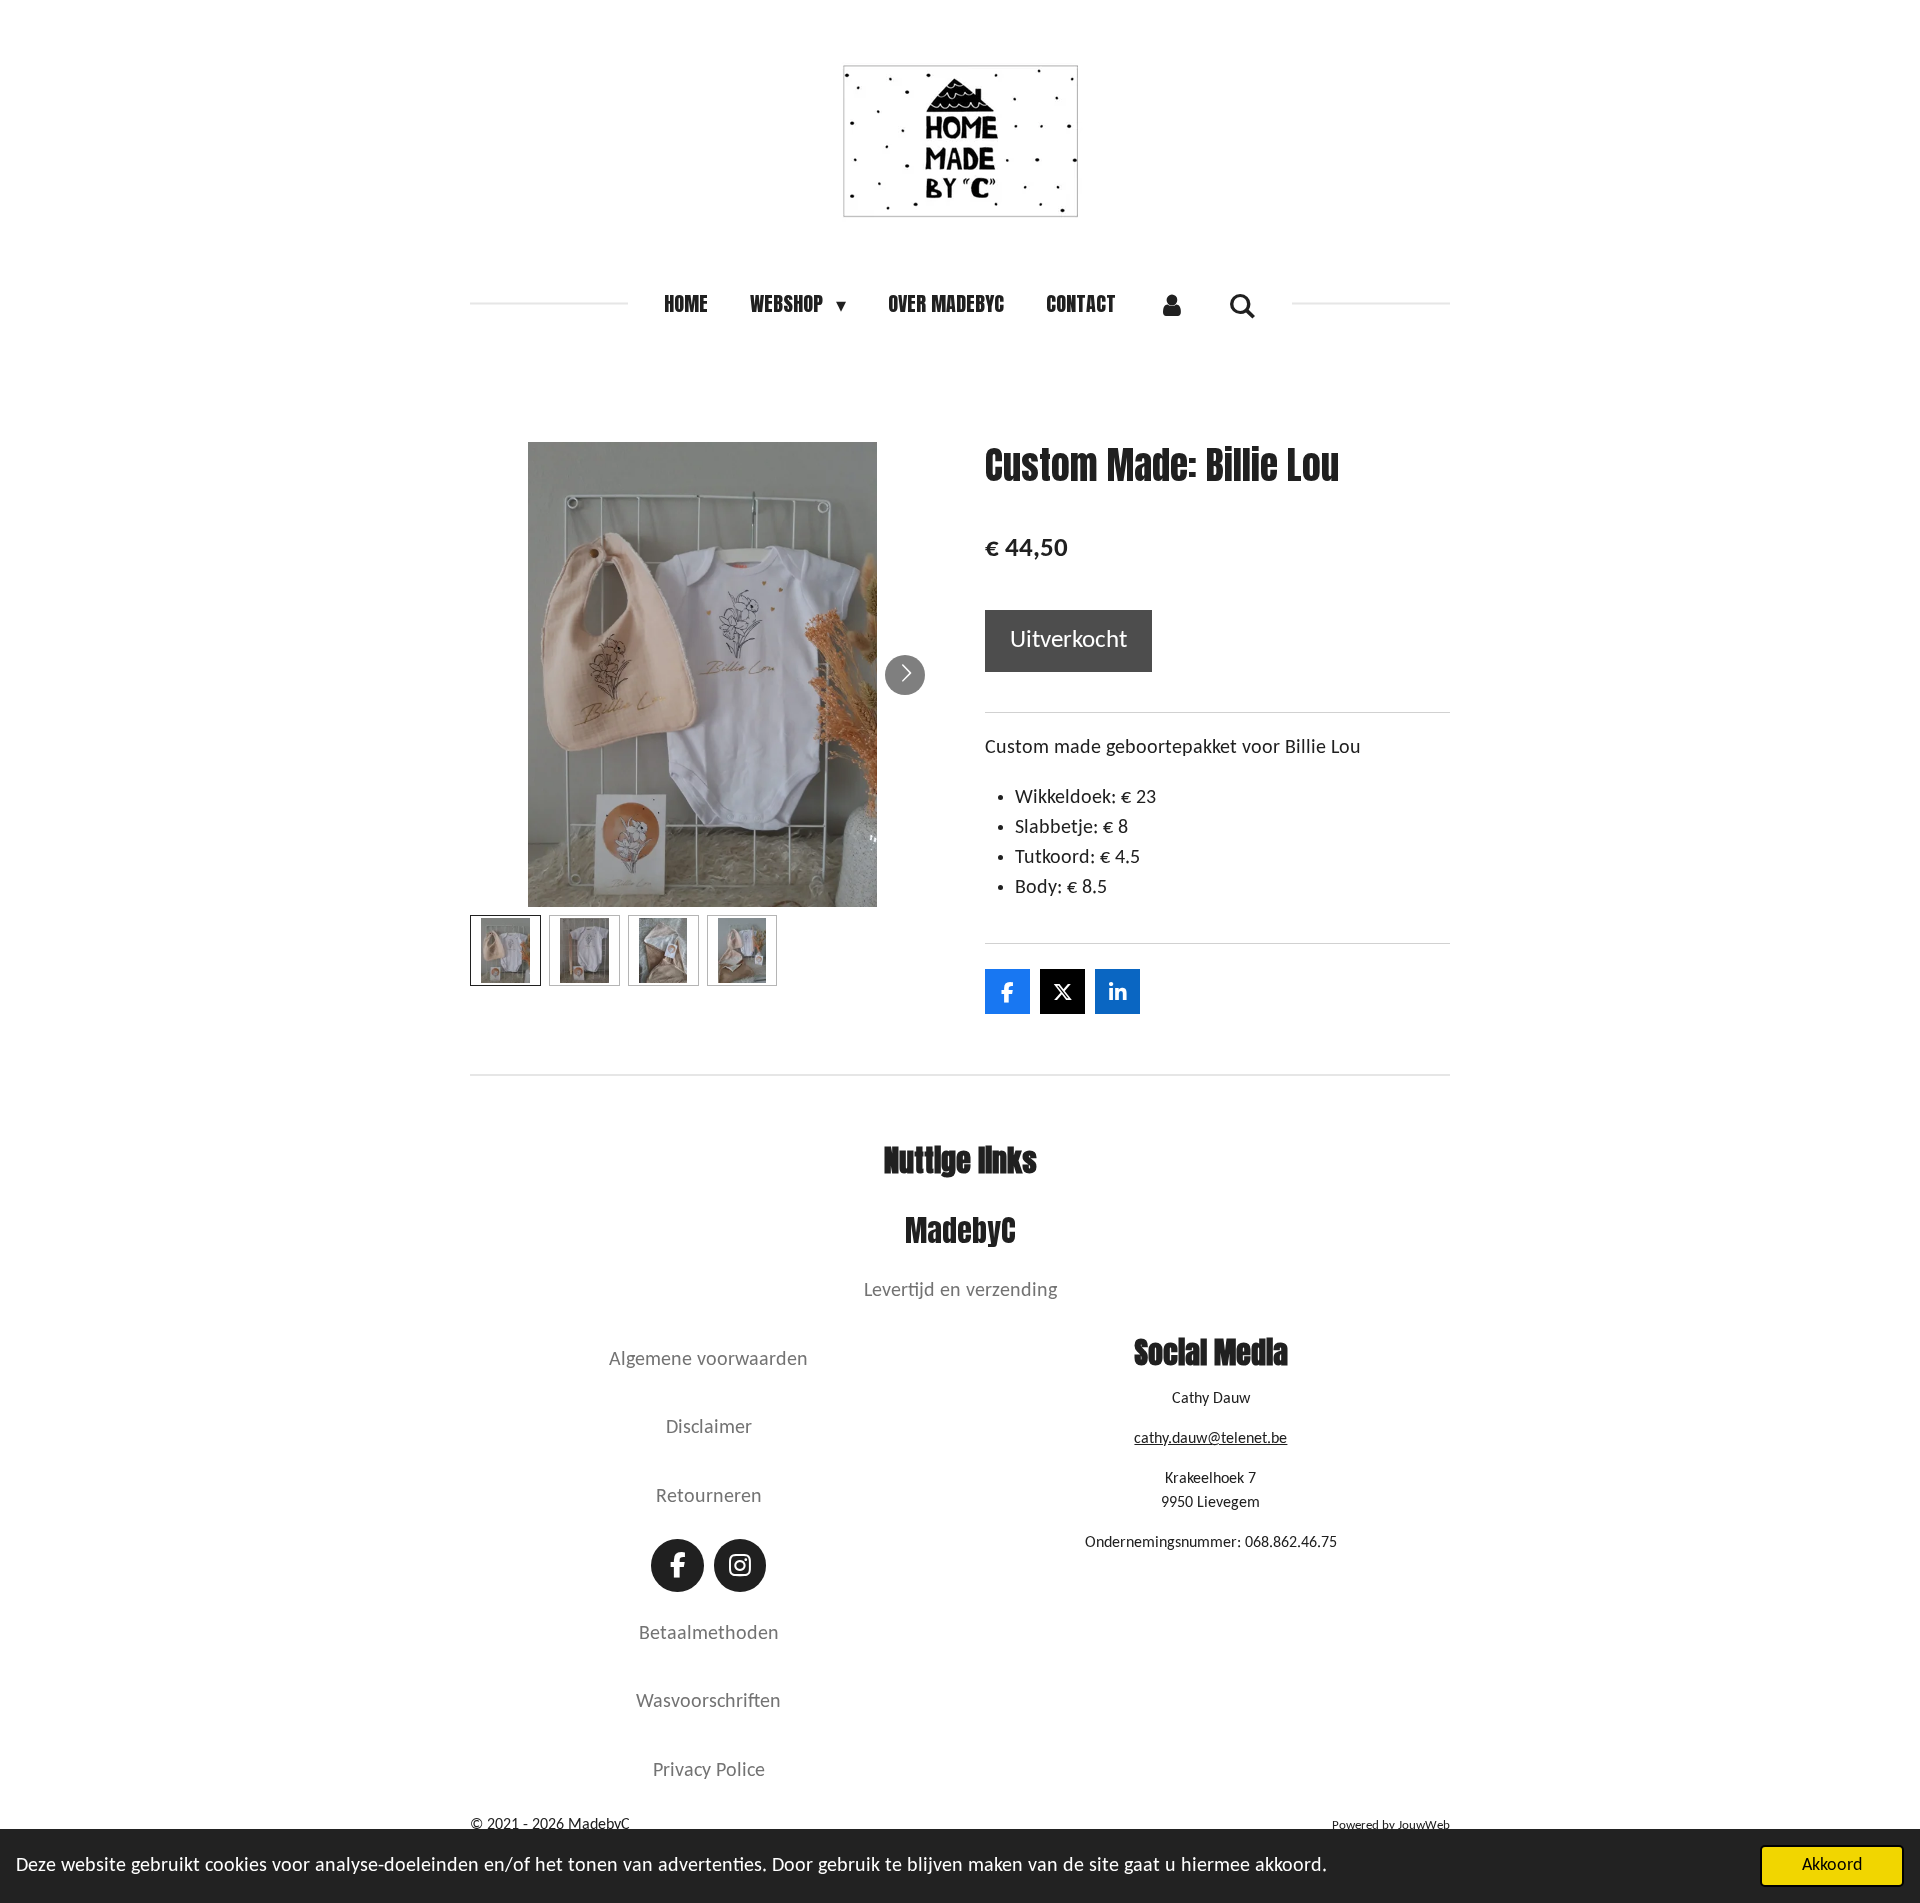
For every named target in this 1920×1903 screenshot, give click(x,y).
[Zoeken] (1242, 304)
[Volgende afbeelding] (905, 675)
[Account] (1172, 304)
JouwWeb (1424, 1825)
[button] (505, 950)
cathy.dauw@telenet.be (1210, 1439)
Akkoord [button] (1832, 1865)
